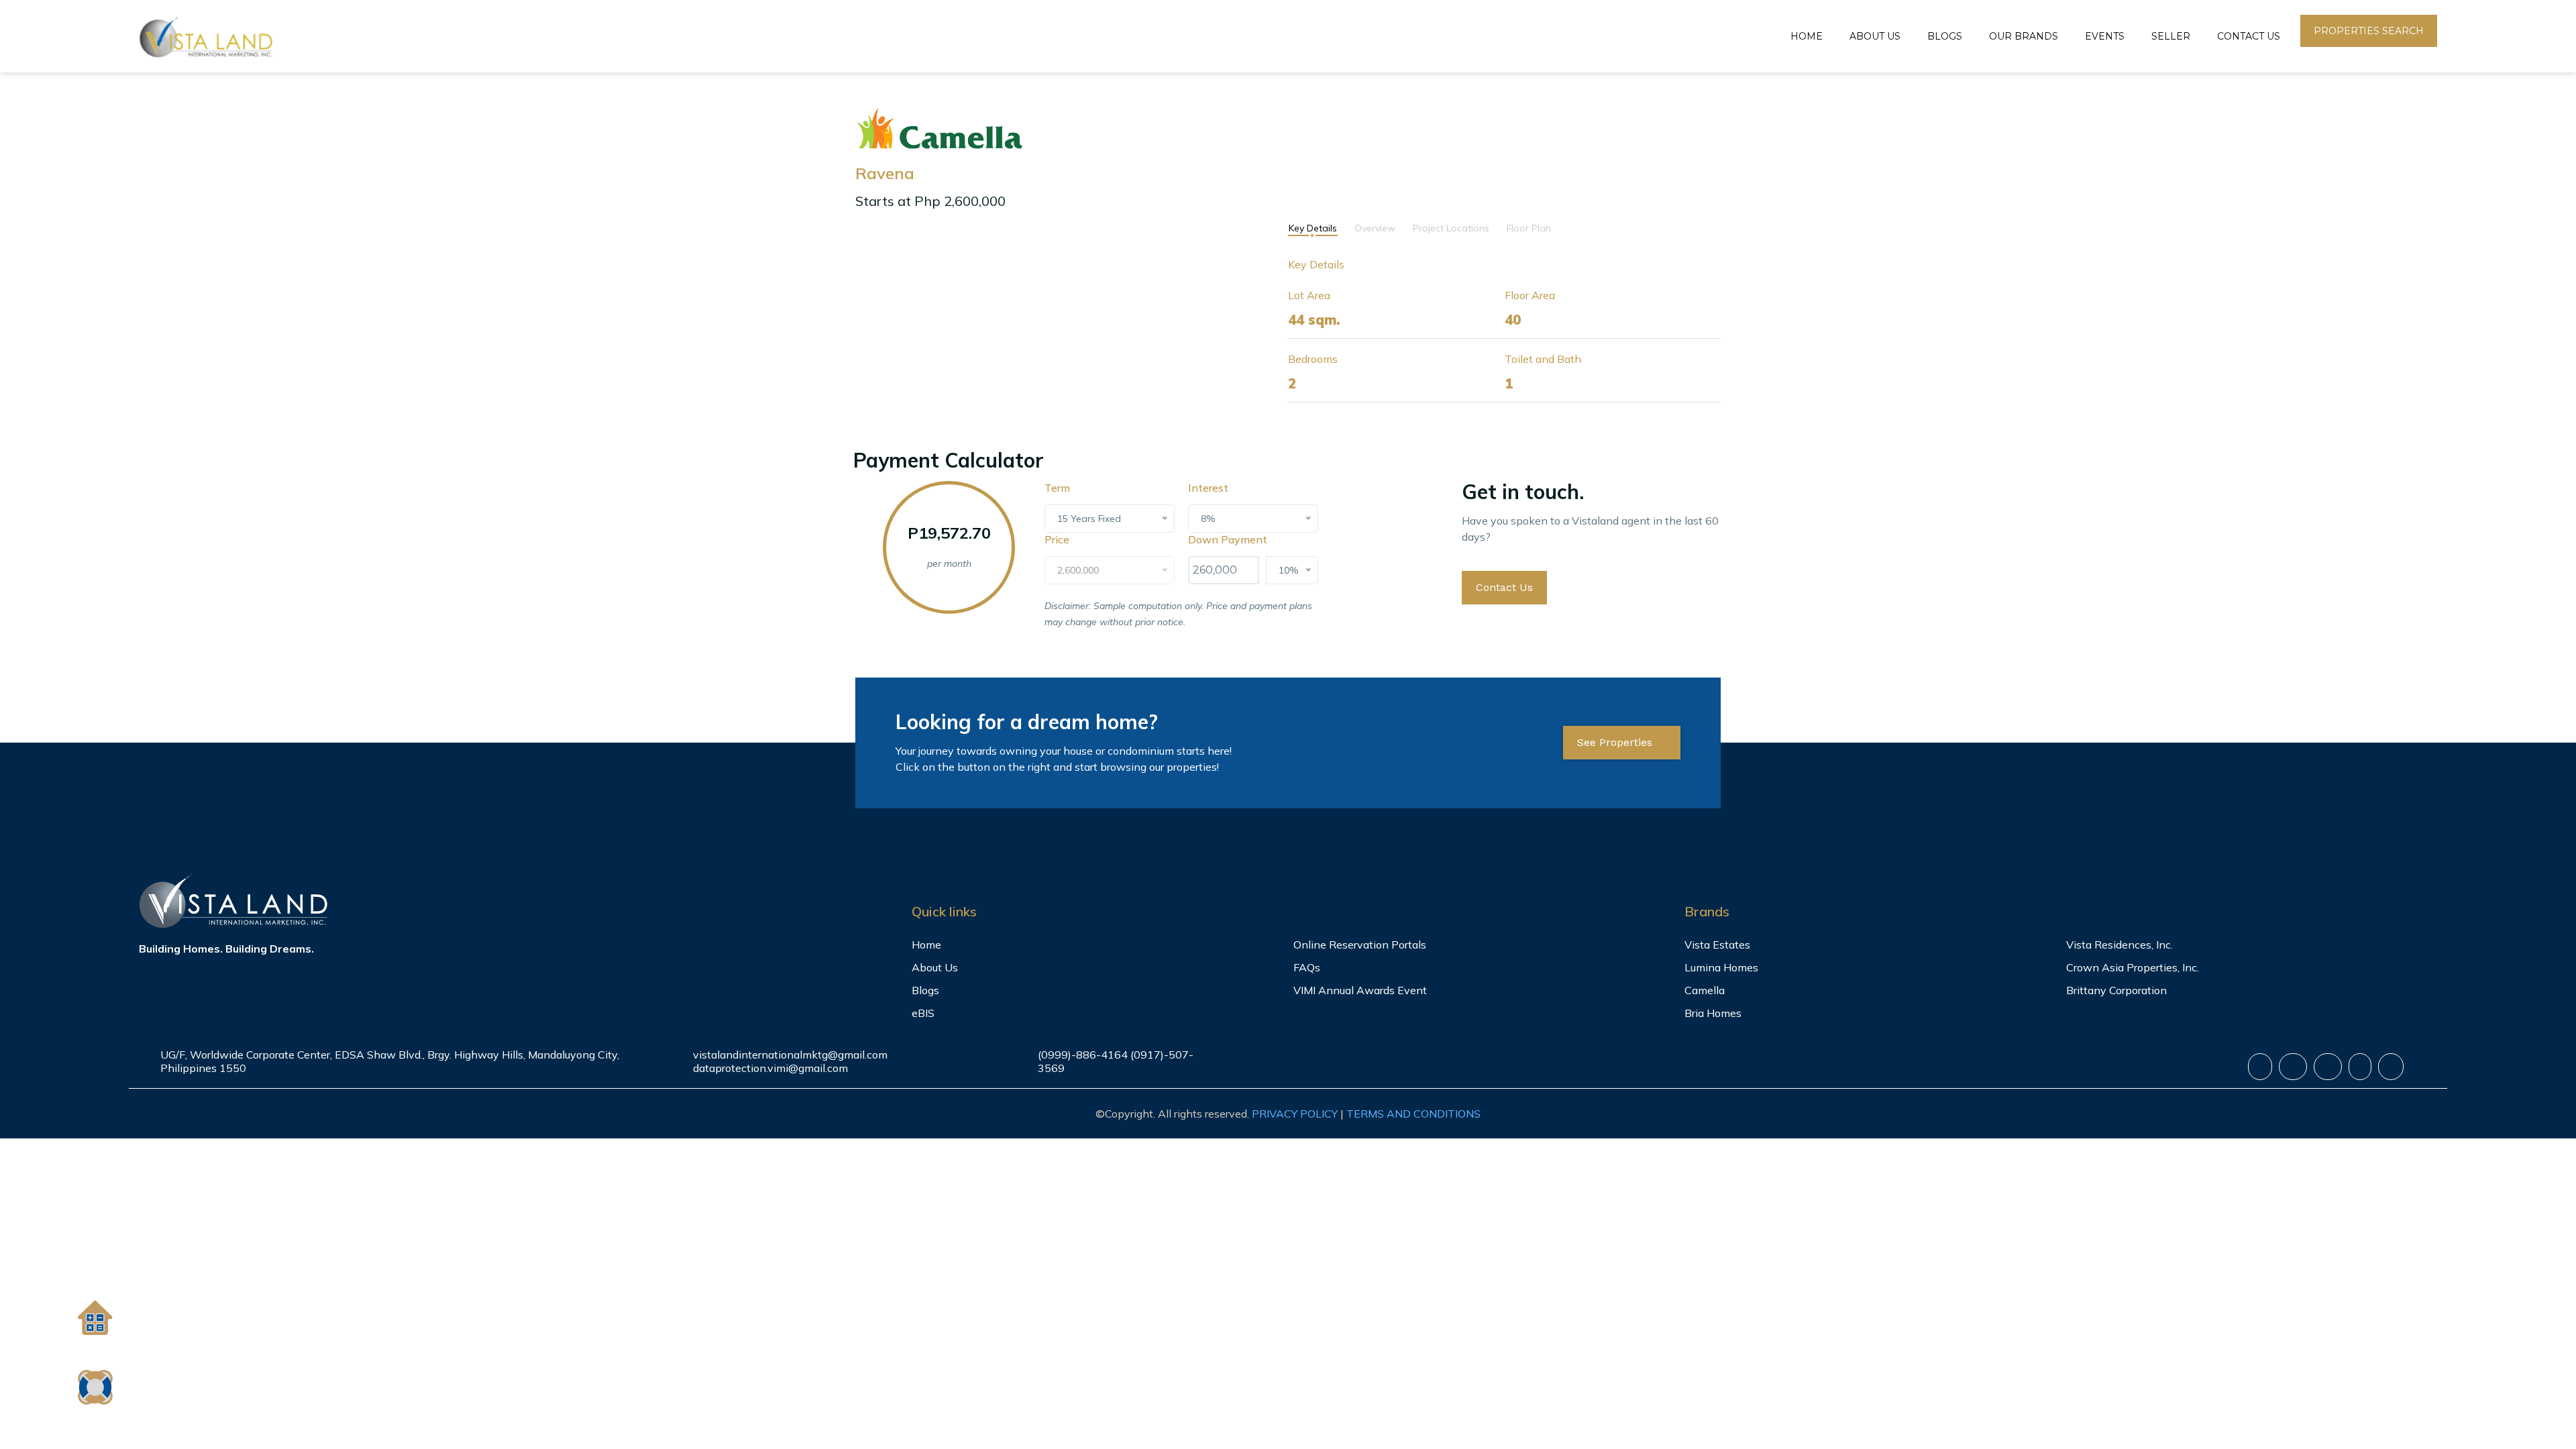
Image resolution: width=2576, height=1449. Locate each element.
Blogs (1945, 36)
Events (2105, 36)
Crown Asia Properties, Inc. (2133, 967)
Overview (1375, 228)
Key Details (1313, 228)
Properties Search (2369, 31)
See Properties (1616, 742)
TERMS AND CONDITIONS (1413, 1114)
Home (1807, 36)
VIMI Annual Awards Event (1360, 990)
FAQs (1307, 967)
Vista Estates (1717, 945)
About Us (1875, 36)
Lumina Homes (1721, 967)
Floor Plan (1529, 228)
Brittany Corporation (2116, 990)
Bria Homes (1713, 1013)
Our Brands (2024, 36)
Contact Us (2249, 36)
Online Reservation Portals (1360, 945)
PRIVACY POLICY (1295, 1114)
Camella (1705, 990)
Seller (2171, 36)
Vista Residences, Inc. (2119, 945)
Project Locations (1451, 228)
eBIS (923, 1013)
